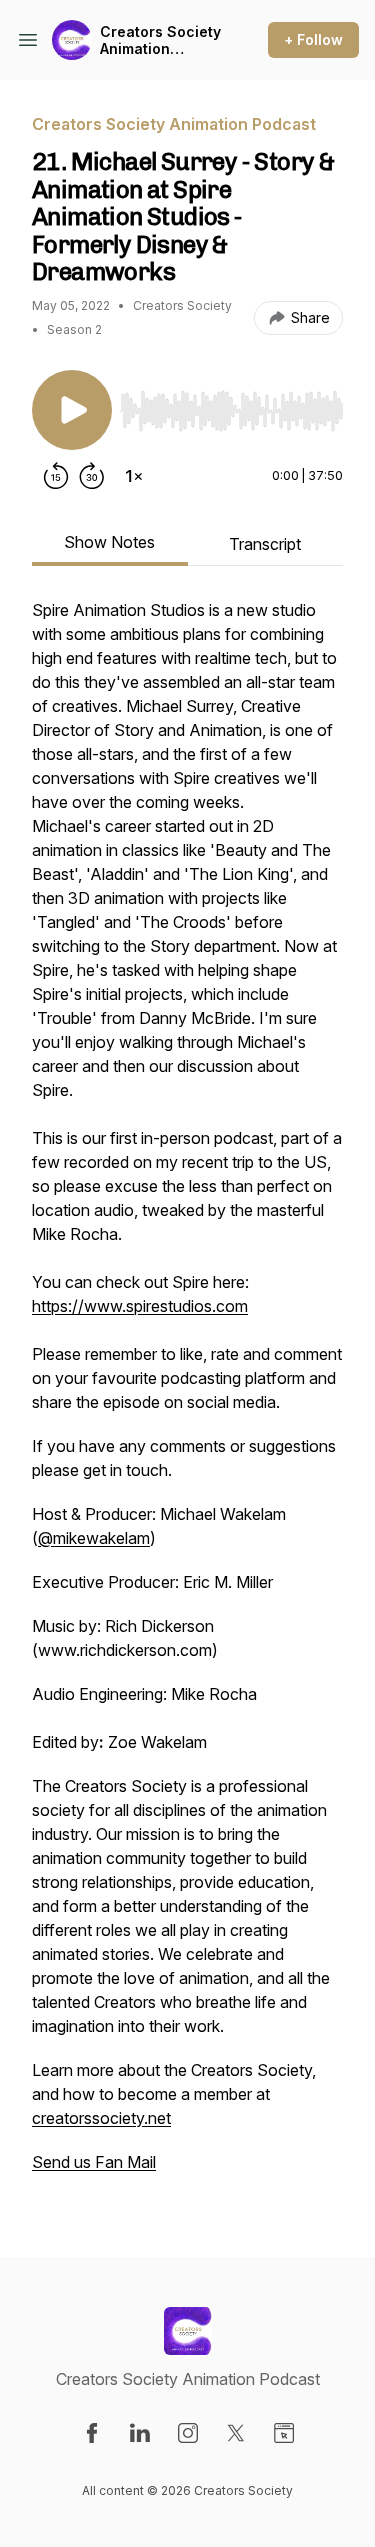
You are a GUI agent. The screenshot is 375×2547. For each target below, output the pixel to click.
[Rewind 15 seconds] (56, 476)
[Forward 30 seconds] (92, 476)
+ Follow (313, 39)
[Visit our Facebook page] (92, 2433)
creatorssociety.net (101, 2118)
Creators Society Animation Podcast (160, 40)
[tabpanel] (187, 1396)
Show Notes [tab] (109, 542)
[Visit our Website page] (284, 2433)
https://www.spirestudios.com (140, 1306)
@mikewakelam (94, 1538)
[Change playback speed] (134, 476)
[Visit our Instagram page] (188, 2433)
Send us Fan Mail (94, 2162)
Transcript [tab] (265, 544)
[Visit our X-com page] (236, 2433)
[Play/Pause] (72, 410)
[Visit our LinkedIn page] (140, 2433)
